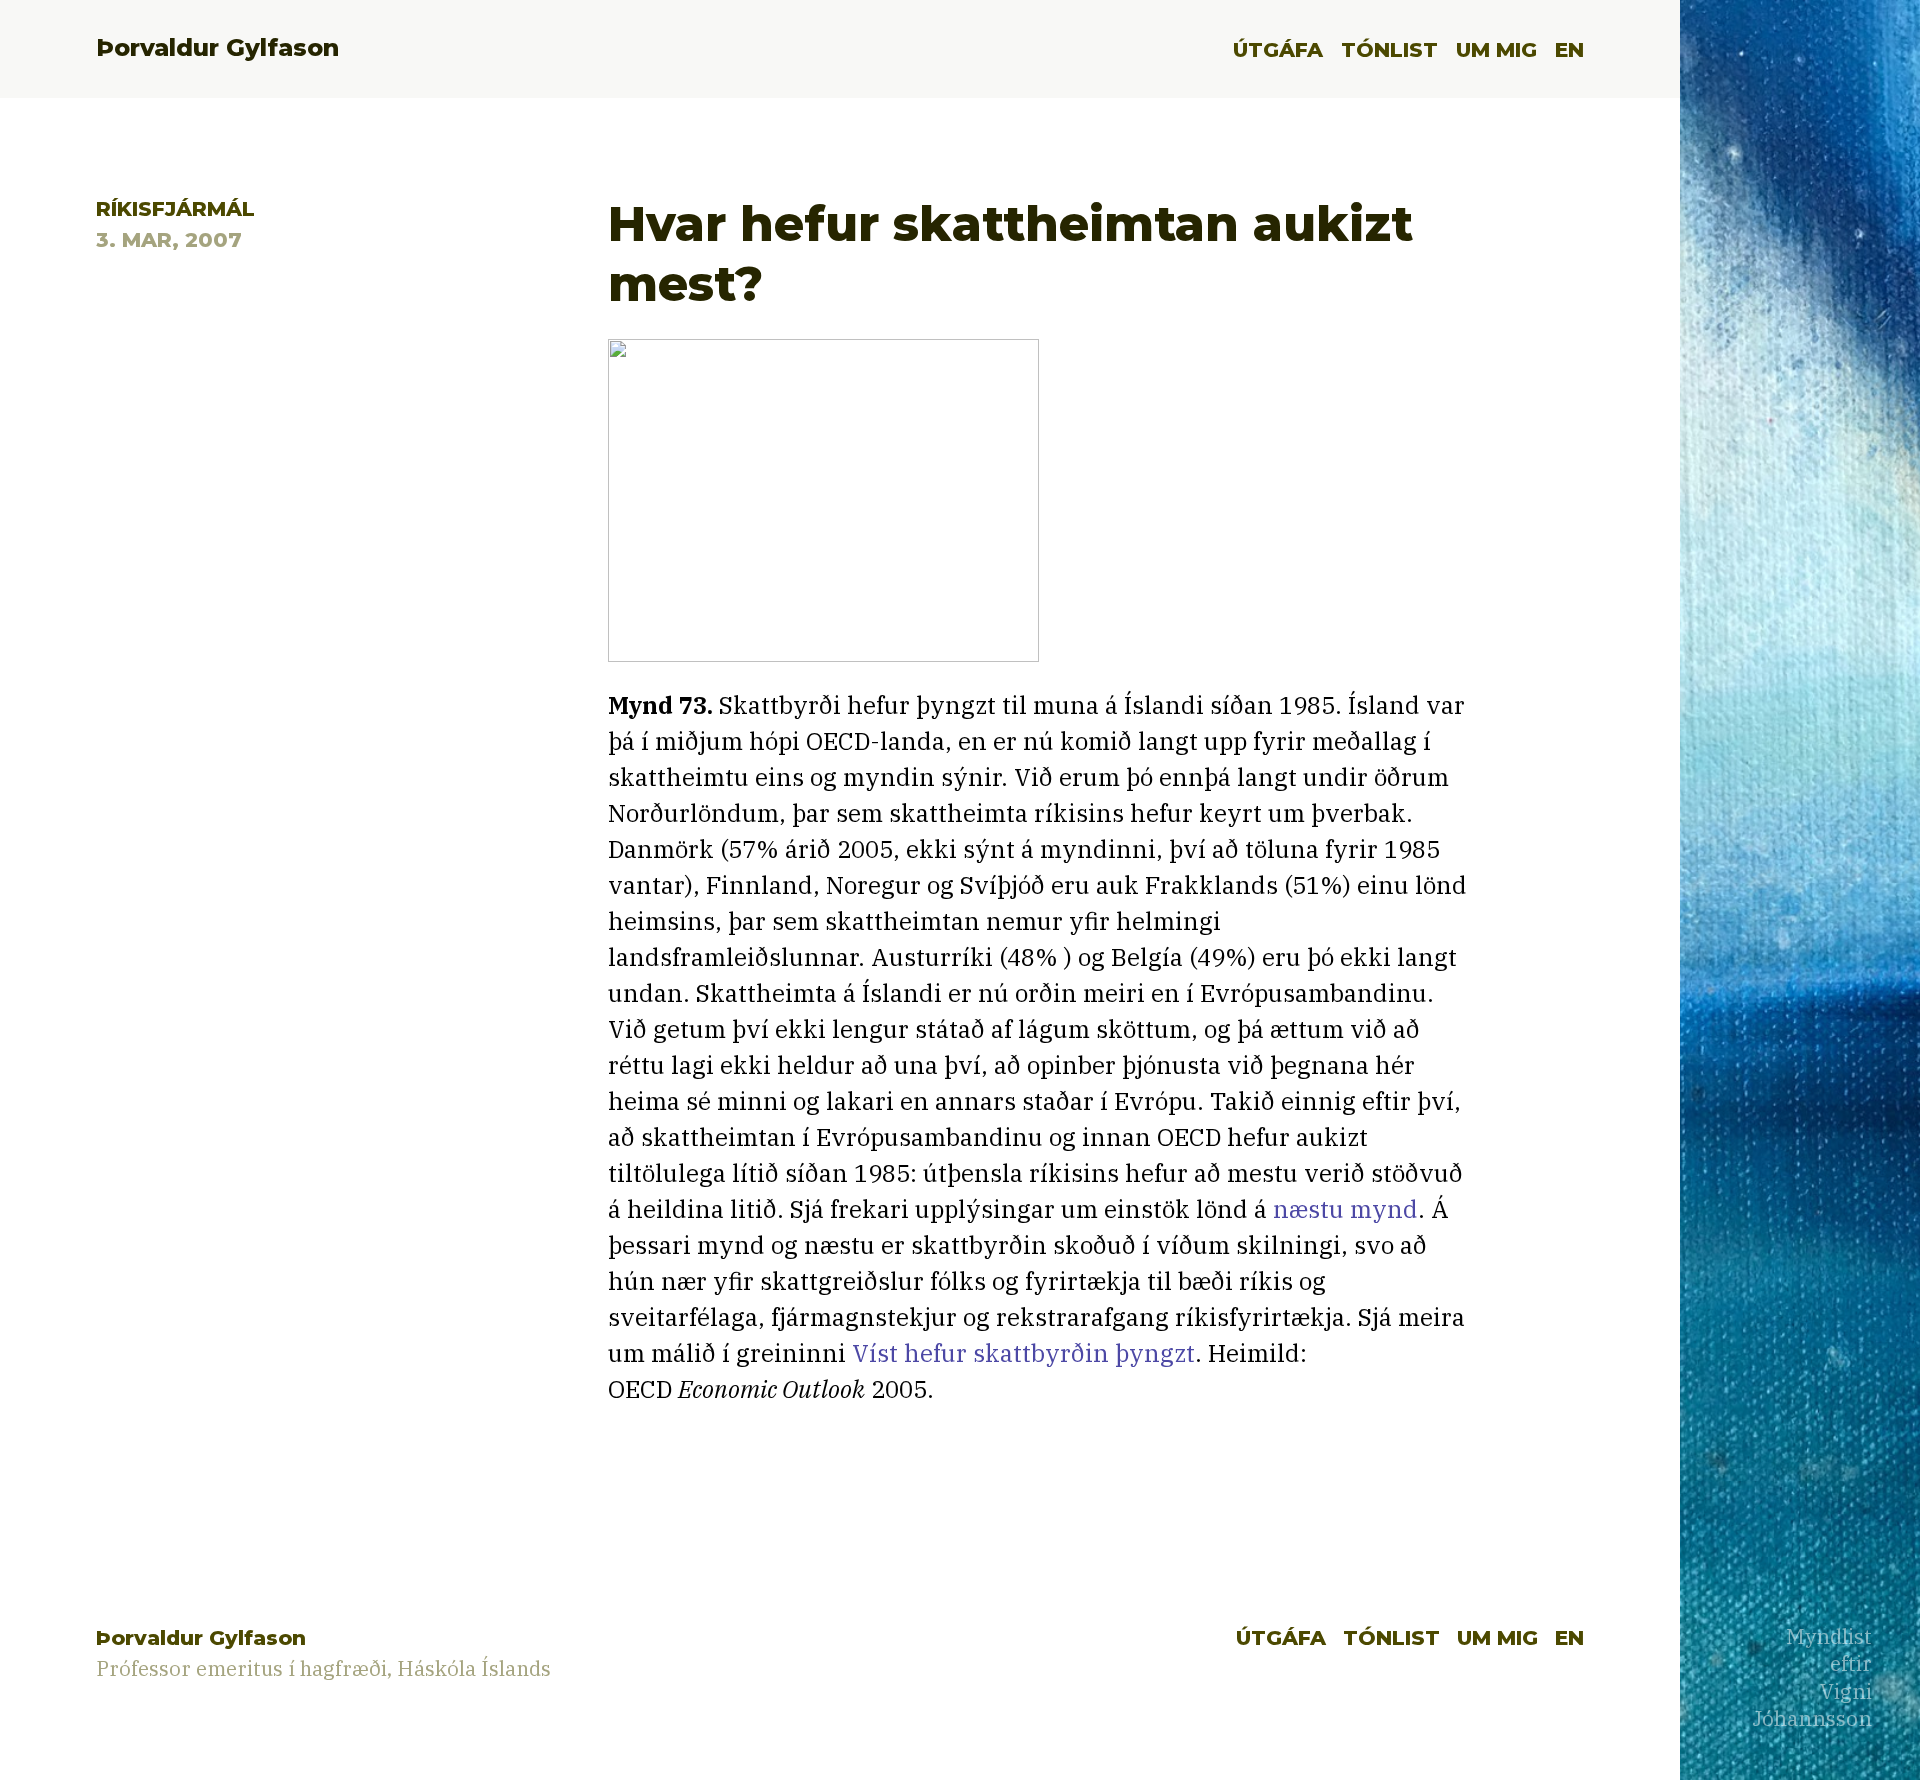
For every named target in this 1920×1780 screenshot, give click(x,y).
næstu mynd (1345, 1209)
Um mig (1496, 49)
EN (1569, 49)
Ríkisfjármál (175, 208)
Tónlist (1389, 49)
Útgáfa (1278, 49)
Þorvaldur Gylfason (217, 47)
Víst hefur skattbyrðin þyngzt (1023, 1353)
